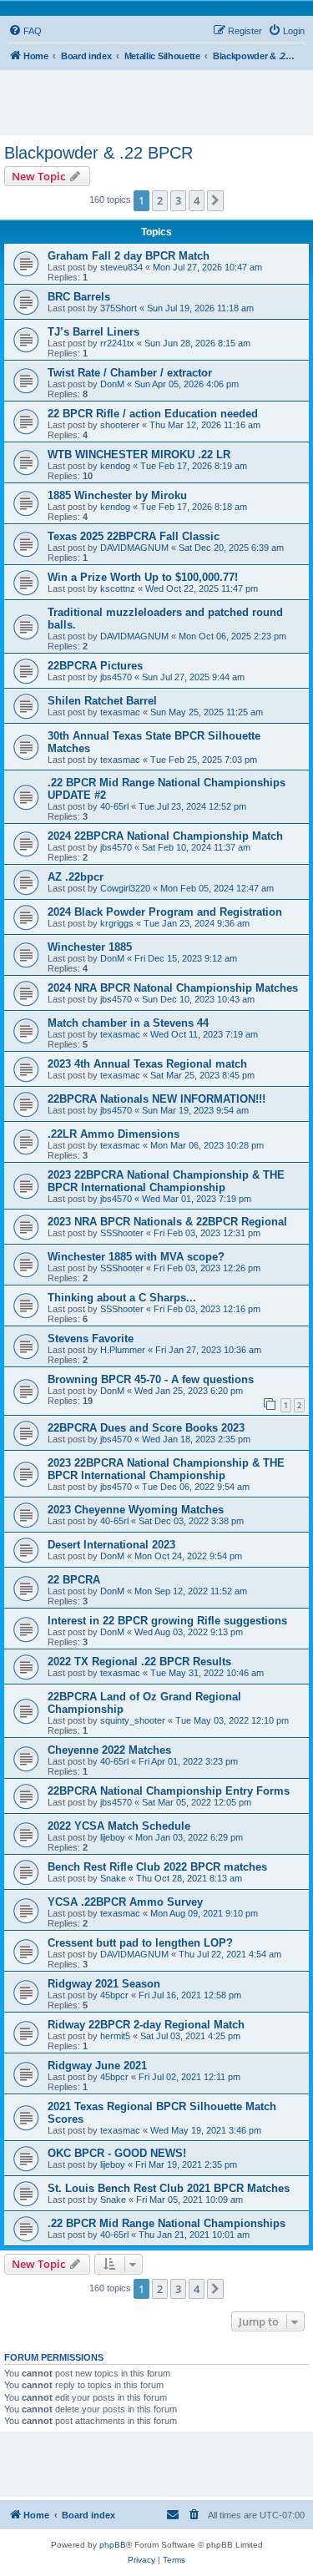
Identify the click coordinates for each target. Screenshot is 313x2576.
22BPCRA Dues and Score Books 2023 (146, 1428)
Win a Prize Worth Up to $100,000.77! (143, 577)
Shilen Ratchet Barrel (102, 701)
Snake (113, 1878)
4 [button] (197, 200)
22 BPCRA (74, 1580)
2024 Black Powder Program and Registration (165, 912)
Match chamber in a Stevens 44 (128, 1023)
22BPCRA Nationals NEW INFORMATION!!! (156, 1099)
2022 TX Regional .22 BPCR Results (139, 1662)
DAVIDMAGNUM (134, 548)
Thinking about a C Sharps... (122, 1298)
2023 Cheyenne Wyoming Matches (136, 1510)
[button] (215, 200)
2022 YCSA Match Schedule (119, 1826)
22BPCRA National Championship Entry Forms (169, 1791)
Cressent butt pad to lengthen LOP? (140, 1943)
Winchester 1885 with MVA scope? (136, 1257)
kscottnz (118, 588)
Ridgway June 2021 (97, 2066)
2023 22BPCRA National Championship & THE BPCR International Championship (166, 1181)
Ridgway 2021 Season (104, 1984)
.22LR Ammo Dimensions (114, 1134)
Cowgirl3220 (125, 888)
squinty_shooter (133, 1720)
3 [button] (178, 200)
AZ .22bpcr (76, 877)
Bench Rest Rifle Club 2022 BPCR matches (157, 1867)
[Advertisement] (161, 95)
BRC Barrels (79, 297)
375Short (119, 308)
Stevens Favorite (91, 1339)
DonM (112, 384)
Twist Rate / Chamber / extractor (130, 373)
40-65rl (114, 806)
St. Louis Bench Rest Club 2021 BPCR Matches (169, 2188)
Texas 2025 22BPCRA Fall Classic (134, 536)
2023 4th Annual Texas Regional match (147, 1064)
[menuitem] (25, 31)
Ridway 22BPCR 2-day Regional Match (146, 2025)
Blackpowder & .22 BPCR (98, 153)
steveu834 (121, 267)
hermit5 (115, 2036)
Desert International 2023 (111, 1545)
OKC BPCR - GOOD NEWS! (117, 2153)
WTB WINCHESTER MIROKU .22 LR (139, 455)
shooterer (120, 425)
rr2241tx (117, 343)
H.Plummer (123, 1350)
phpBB (113, 2545)
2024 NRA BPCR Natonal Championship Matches (173, 988)
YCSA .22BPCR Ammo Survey (125, 1902)
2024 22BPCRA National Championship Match (165, 836)
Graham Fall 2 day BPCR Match (129, 256)
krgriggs (117, 923)
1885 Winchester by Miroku (117, 495)
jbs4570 (116, 677)
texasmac (120, 712)
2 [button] (160, 200)
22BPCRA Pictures (95, 666)
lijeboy (113, 1837)
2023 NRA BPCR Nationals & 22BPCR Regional (167, 1222)
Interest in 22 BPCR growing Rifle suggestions (167, 1621)
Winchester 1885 (90, 947)
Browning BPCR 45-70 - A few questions (151, 1379)
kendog (115, 466)
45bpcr (114, 1995)
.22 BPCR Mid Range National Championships (167, 2223)
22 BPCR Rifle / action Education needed (153, 414)
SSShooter (122, 1233)
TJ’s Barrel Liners (93, 332)
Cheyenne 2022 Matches (109, 1750)
